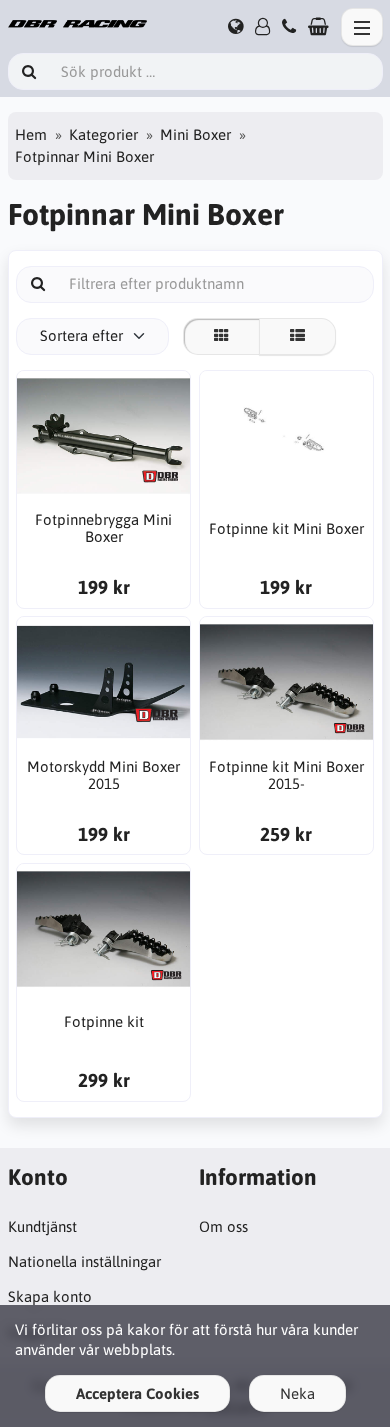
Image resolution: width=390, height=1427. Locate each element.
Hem (31, 134)
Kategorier (103, 134)
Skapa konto (50, 1296)
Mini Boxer (195, 134)
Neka (297, 1393)
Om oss (223, 1226)
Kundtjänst (42, 1226)
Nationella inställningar (84, 1261)
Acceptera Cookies (137, 1393)
